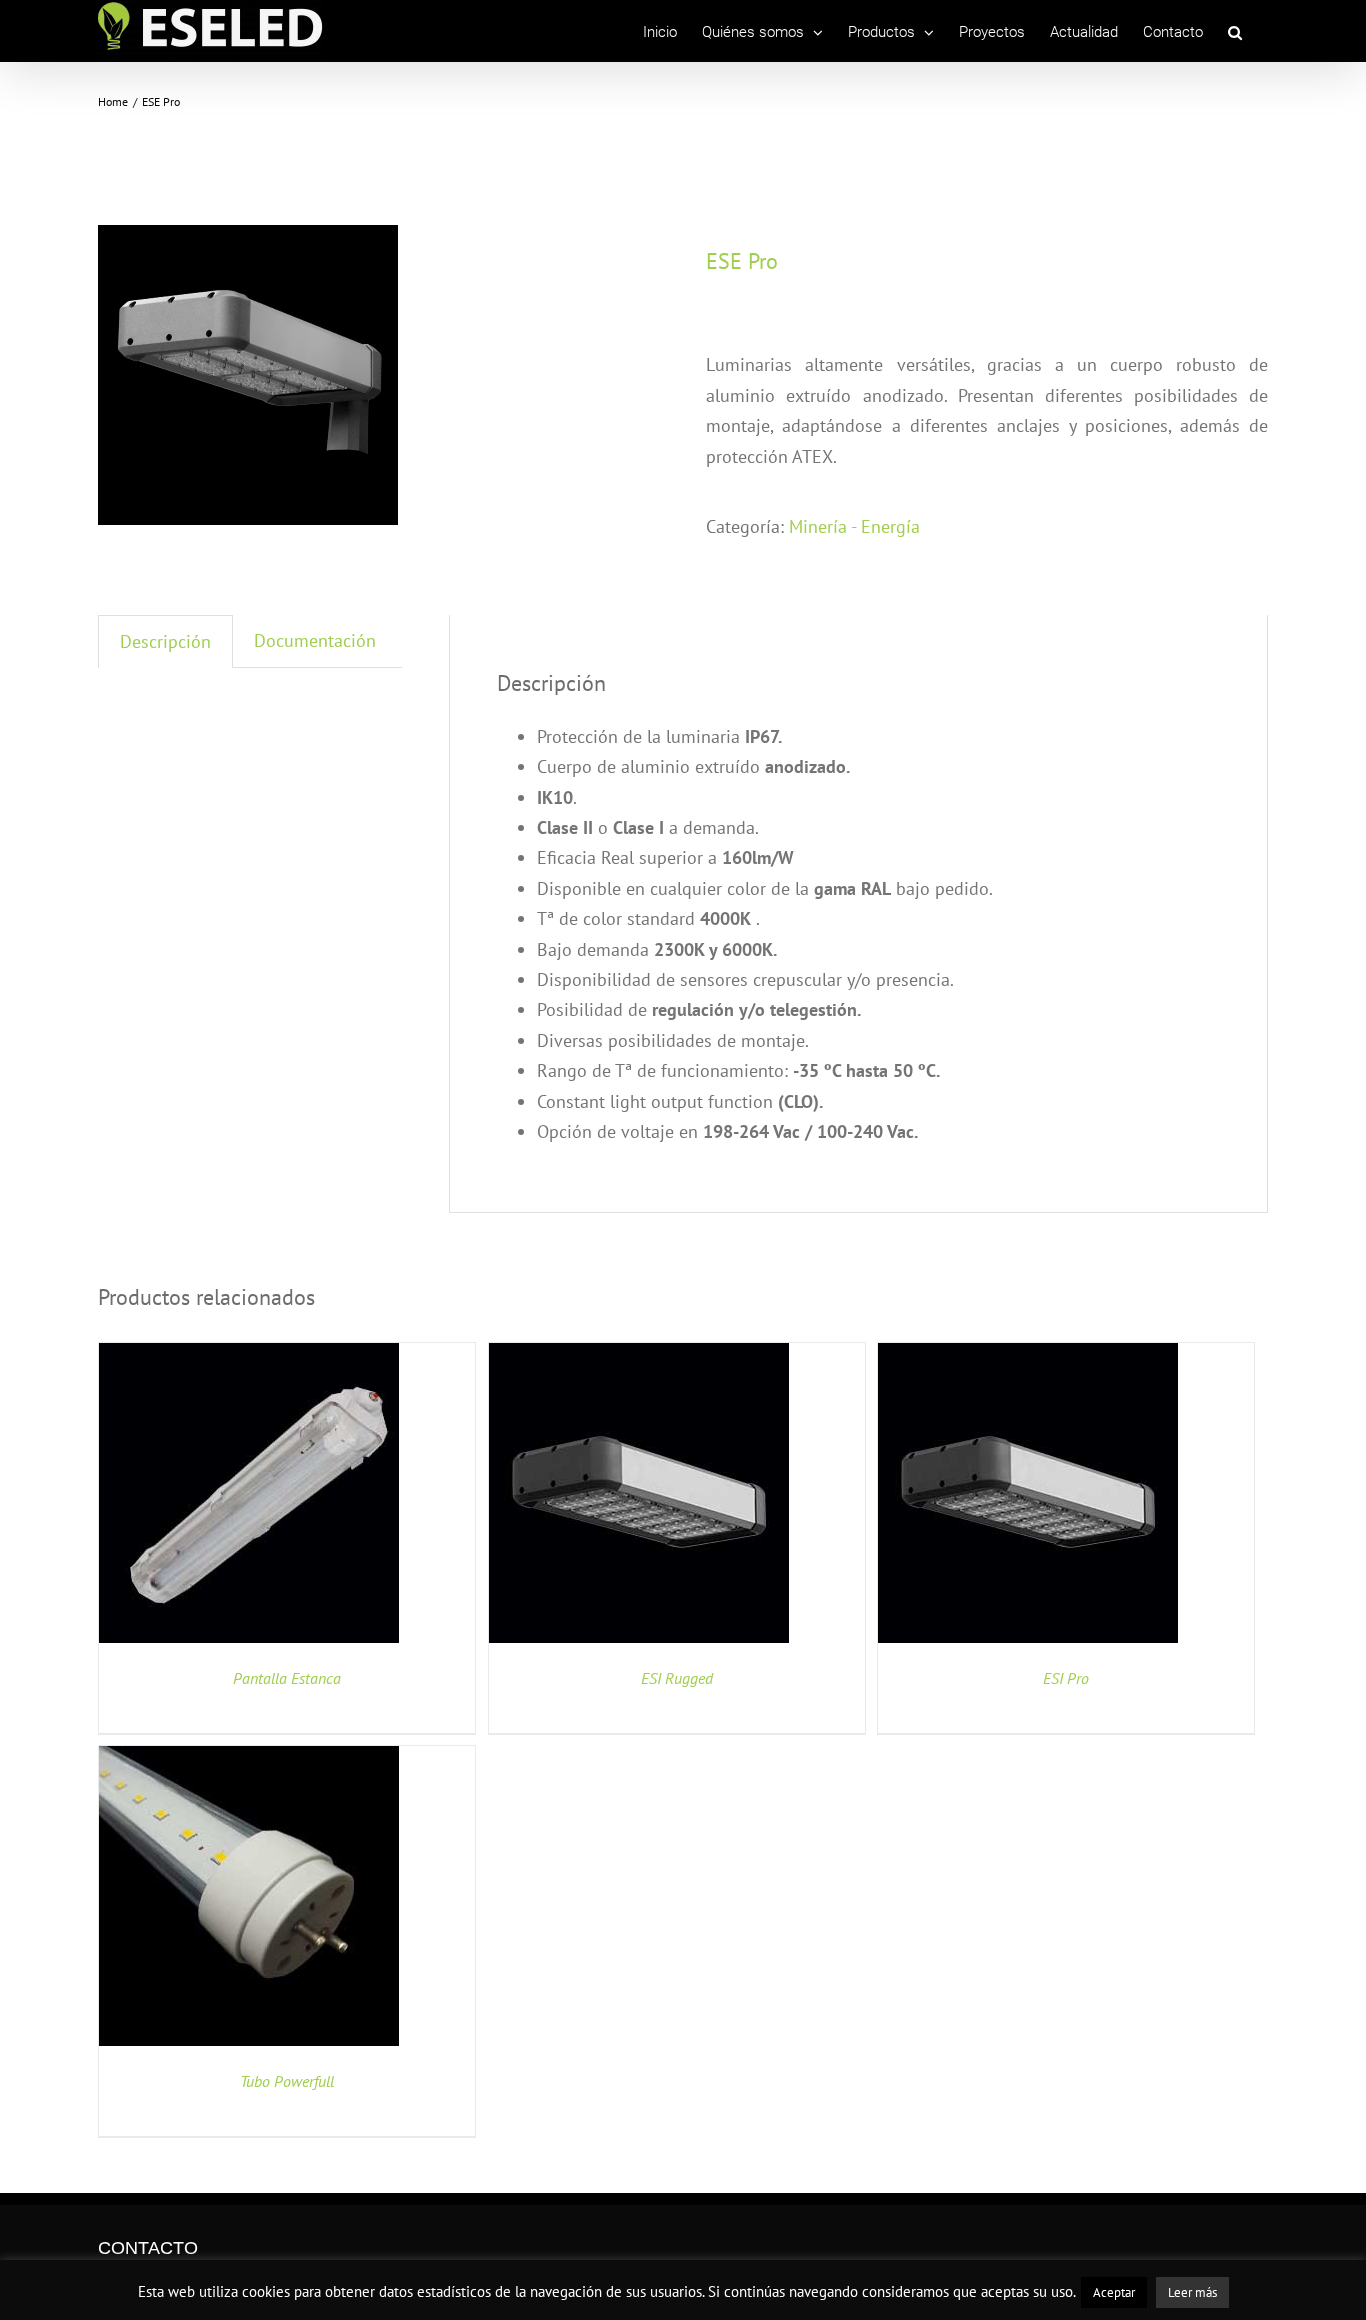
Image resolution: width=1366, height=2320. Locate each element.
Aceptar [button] (1114, 2292)
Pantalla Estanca (287, 1678)
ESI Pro (1066, 1678)
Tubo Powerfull (287, 2081)
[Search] (1235, 32)
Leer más (1192, 2292)
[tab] (165, 641)
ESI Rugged (677, 1678)
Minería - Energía (854, 526)
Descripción (165, 641)
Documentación (315, 640)
